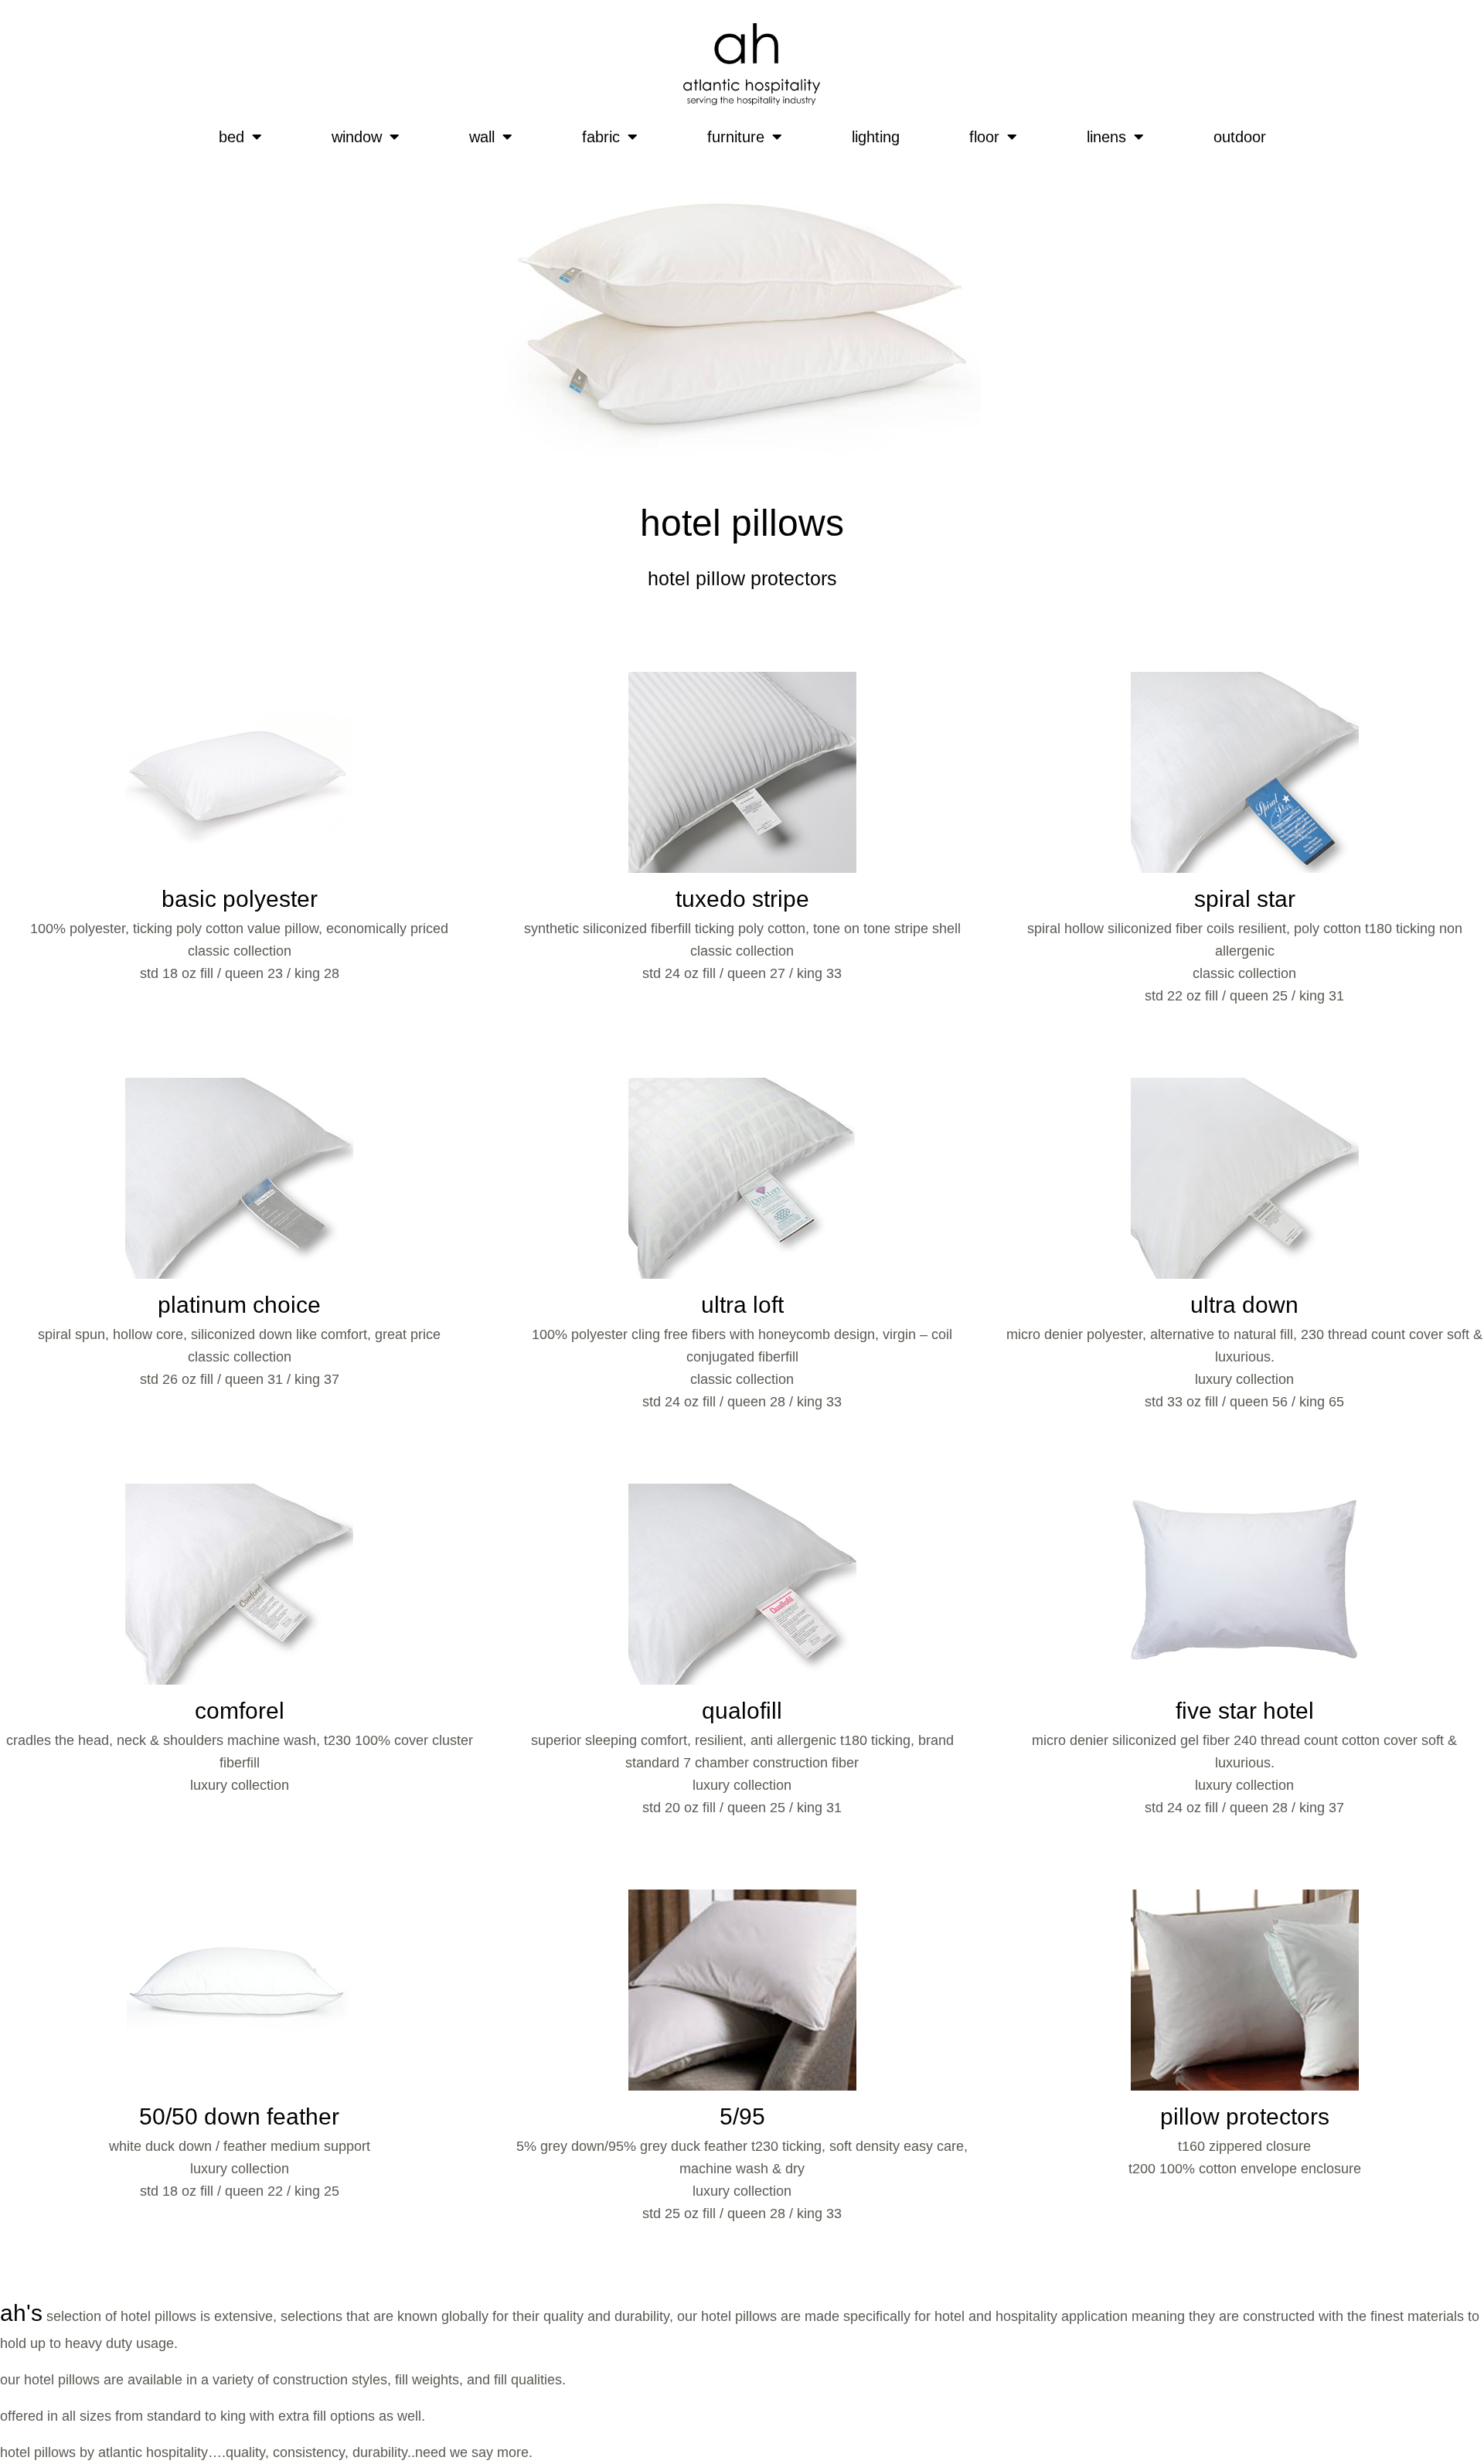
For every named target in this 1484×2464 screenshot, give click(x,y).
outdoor (1240, 137)
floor (984, 137)
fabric (601, 137)
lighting (876, 137)
